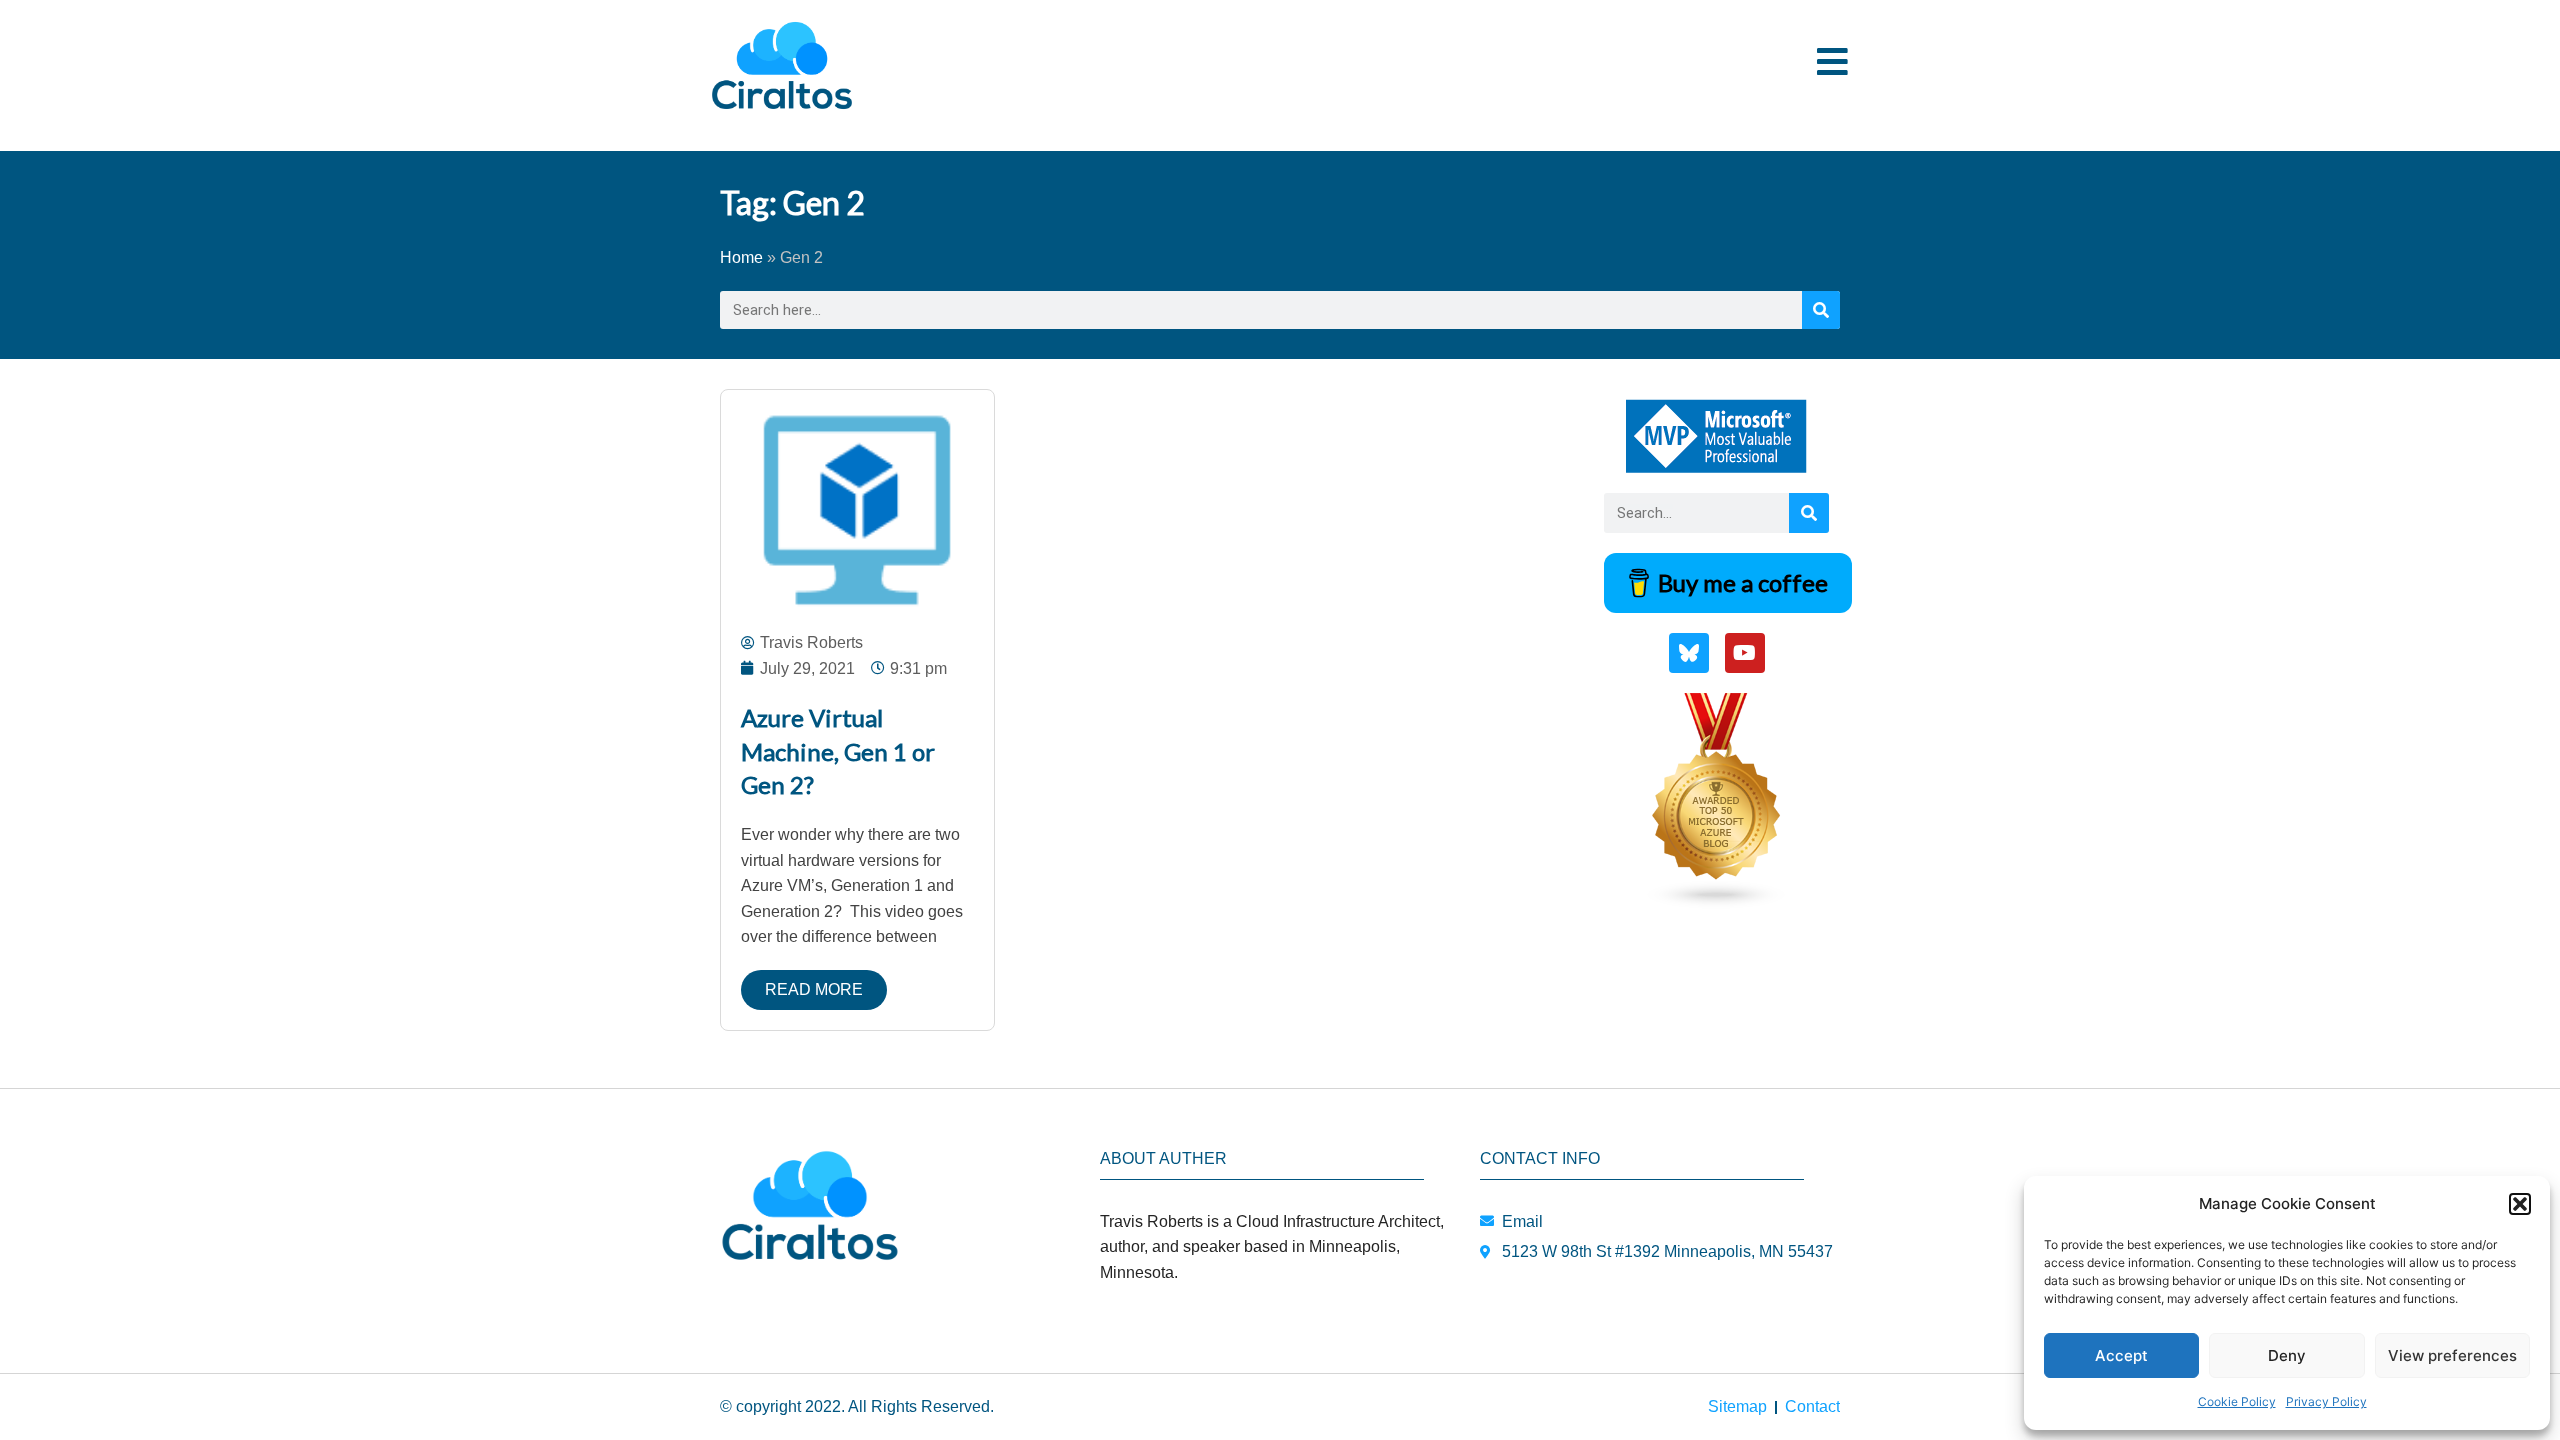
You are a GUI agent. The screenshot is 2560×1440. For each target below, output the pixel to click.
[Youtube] (1745, 653)
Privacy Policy (2326, 1401)
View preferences (2452, 1355)
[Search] (1821, 310)
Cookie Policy (2237, 1401)
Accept (2121, 1355)
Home (741, 257)
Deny (2287, 1355)
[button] (2520, 1204)
